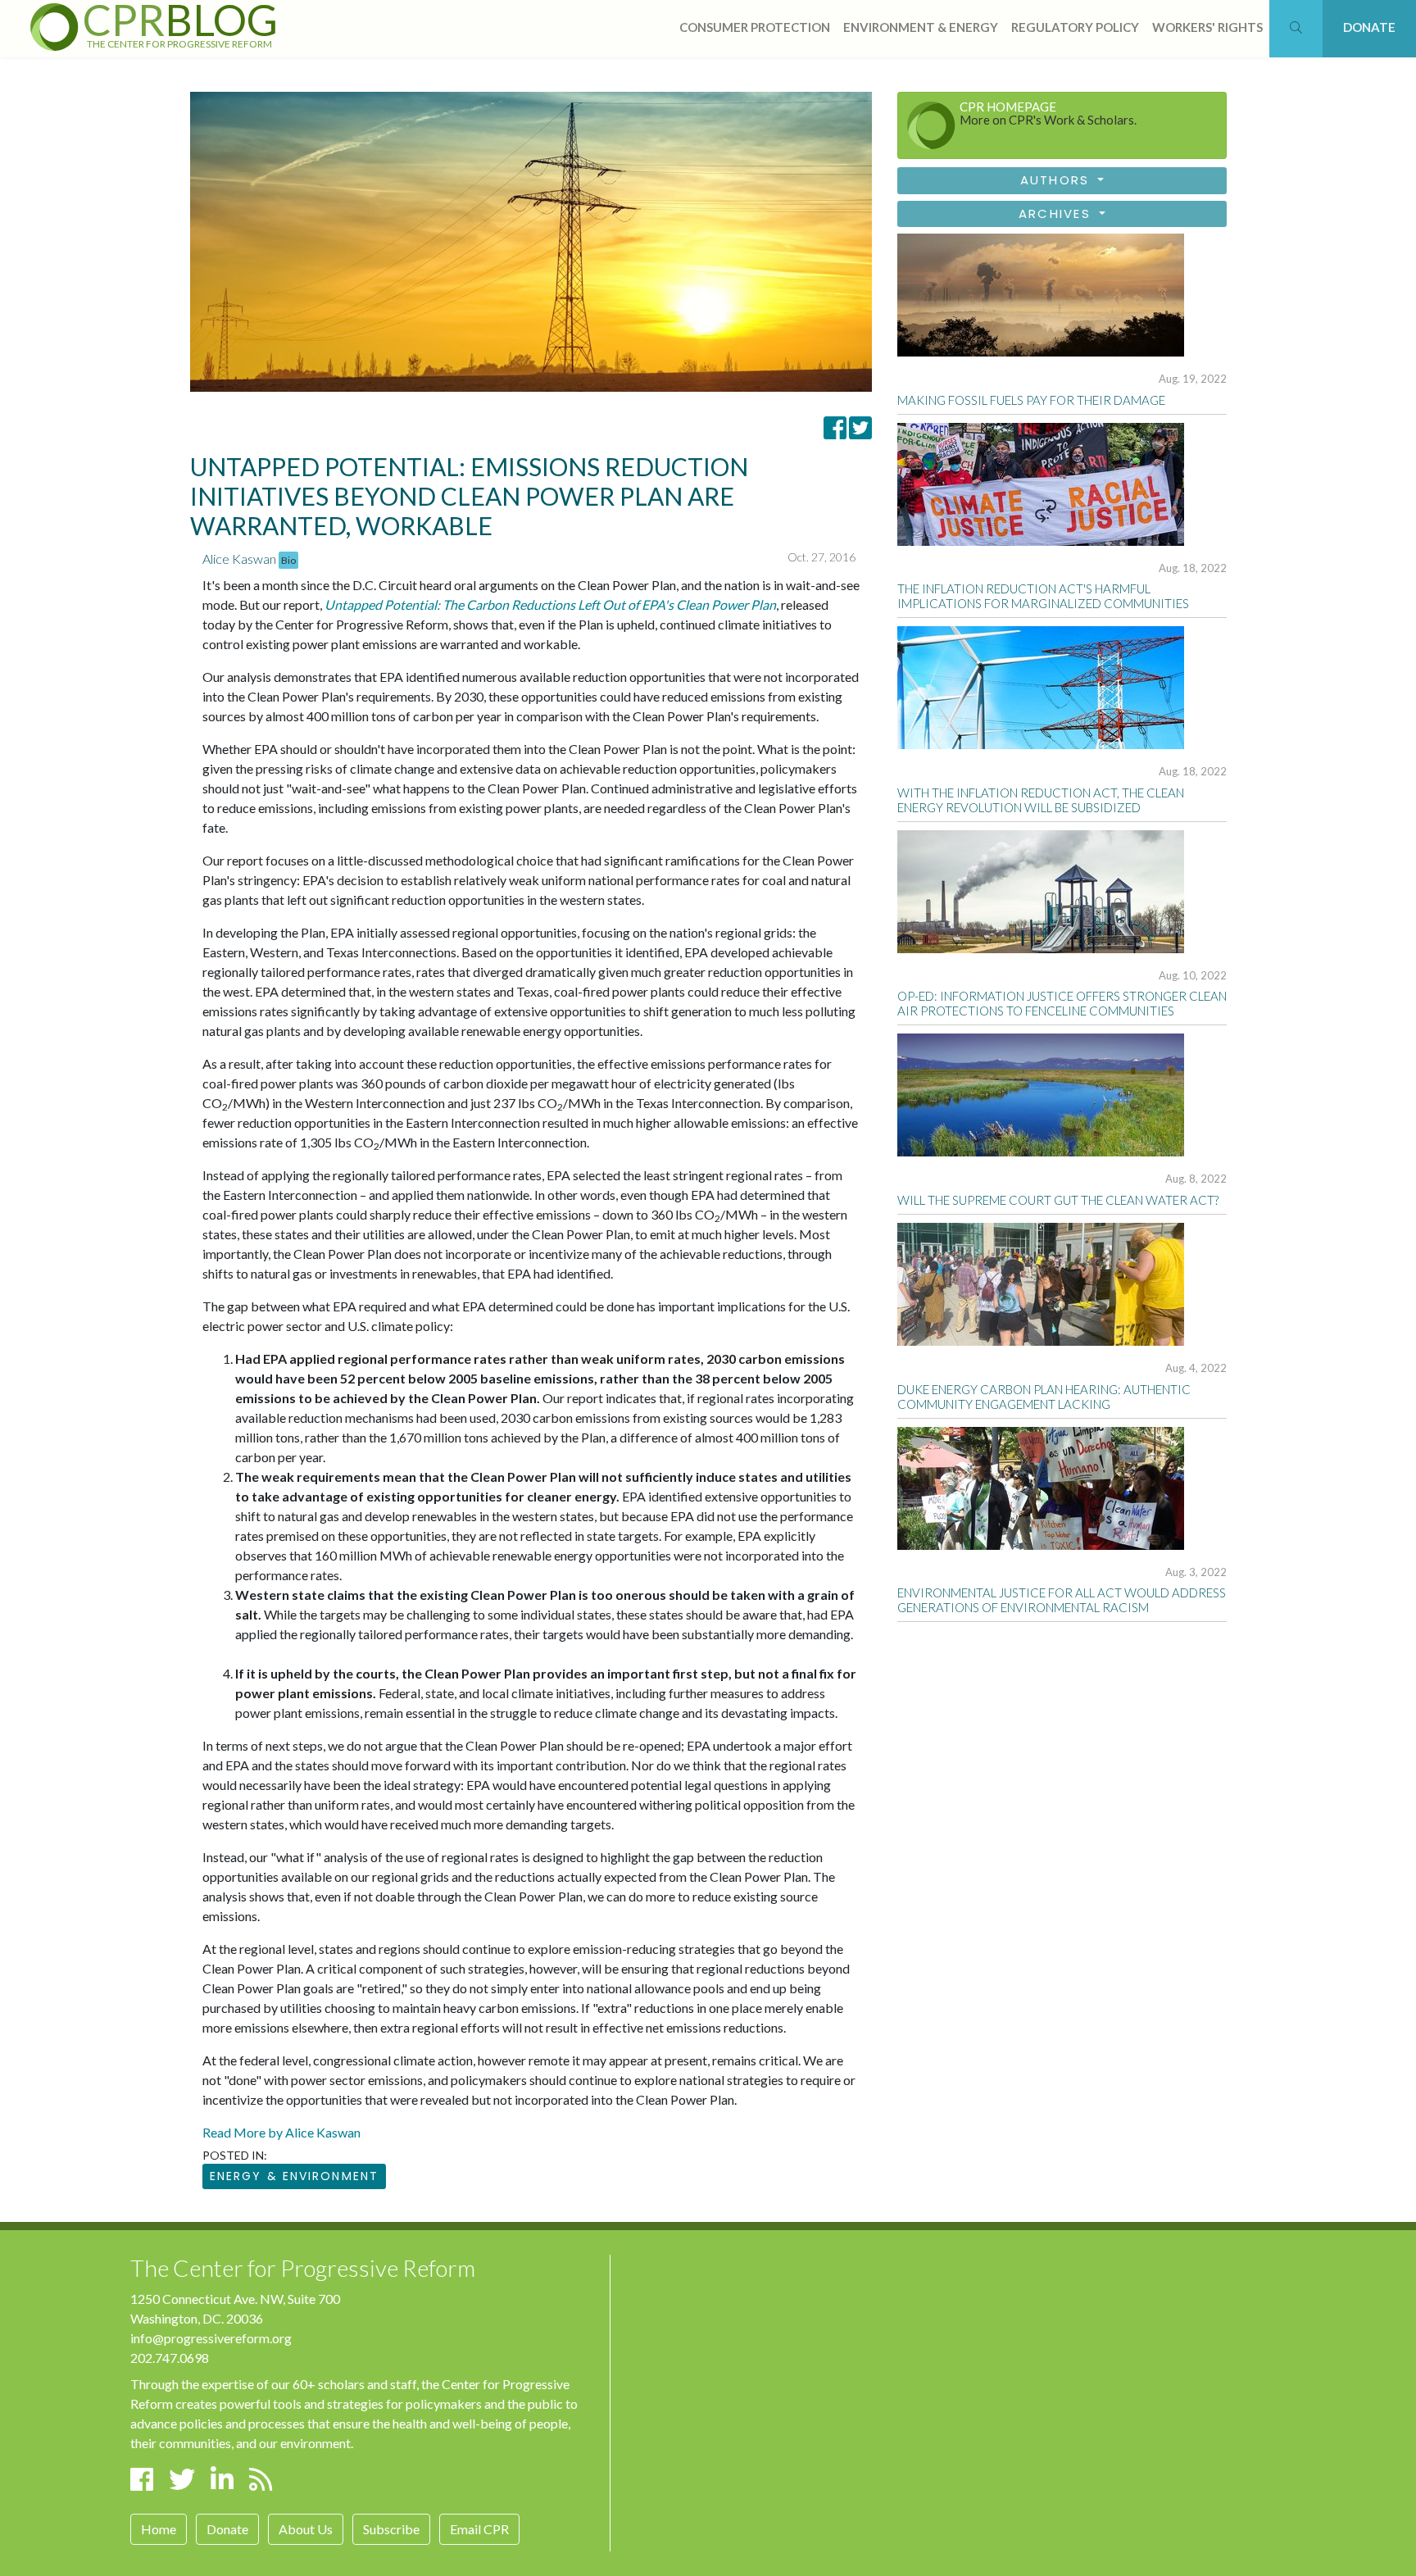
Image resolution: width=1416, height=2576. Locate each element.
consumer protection (755, 27)
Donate (227, 2529)
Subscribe (391, 2529)
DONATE (1369, 27)
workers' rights (1207, 27)
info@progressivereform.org (211, 2338)
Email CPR (479, 2529)
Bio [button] (288, 560)
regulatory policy (1075, 27)
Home (159, 2529)
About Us (306, 2529)
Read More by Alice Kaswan (281, 2132)
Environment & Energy (921, 27)
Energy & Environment (294, 2176)
